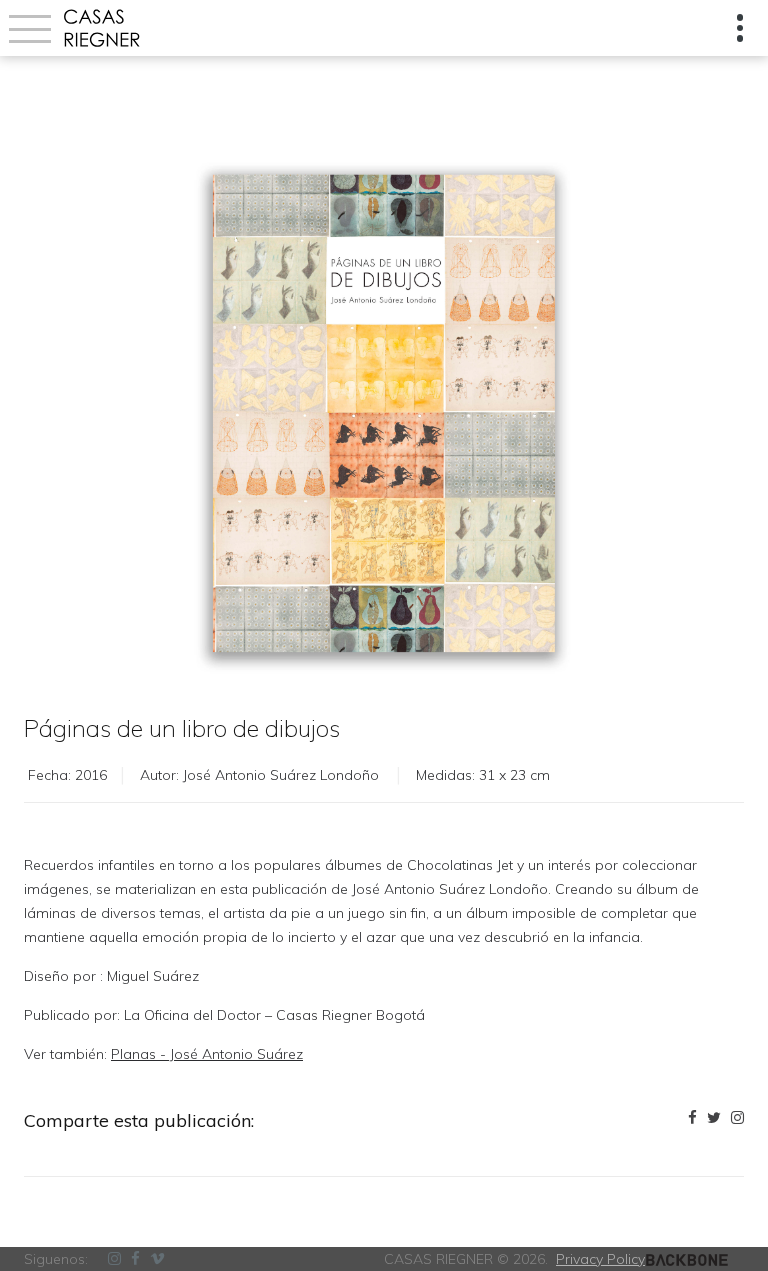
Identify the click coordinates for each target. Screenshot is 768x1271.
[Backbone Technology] (687, 1259)
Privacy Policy (600, 1259)
